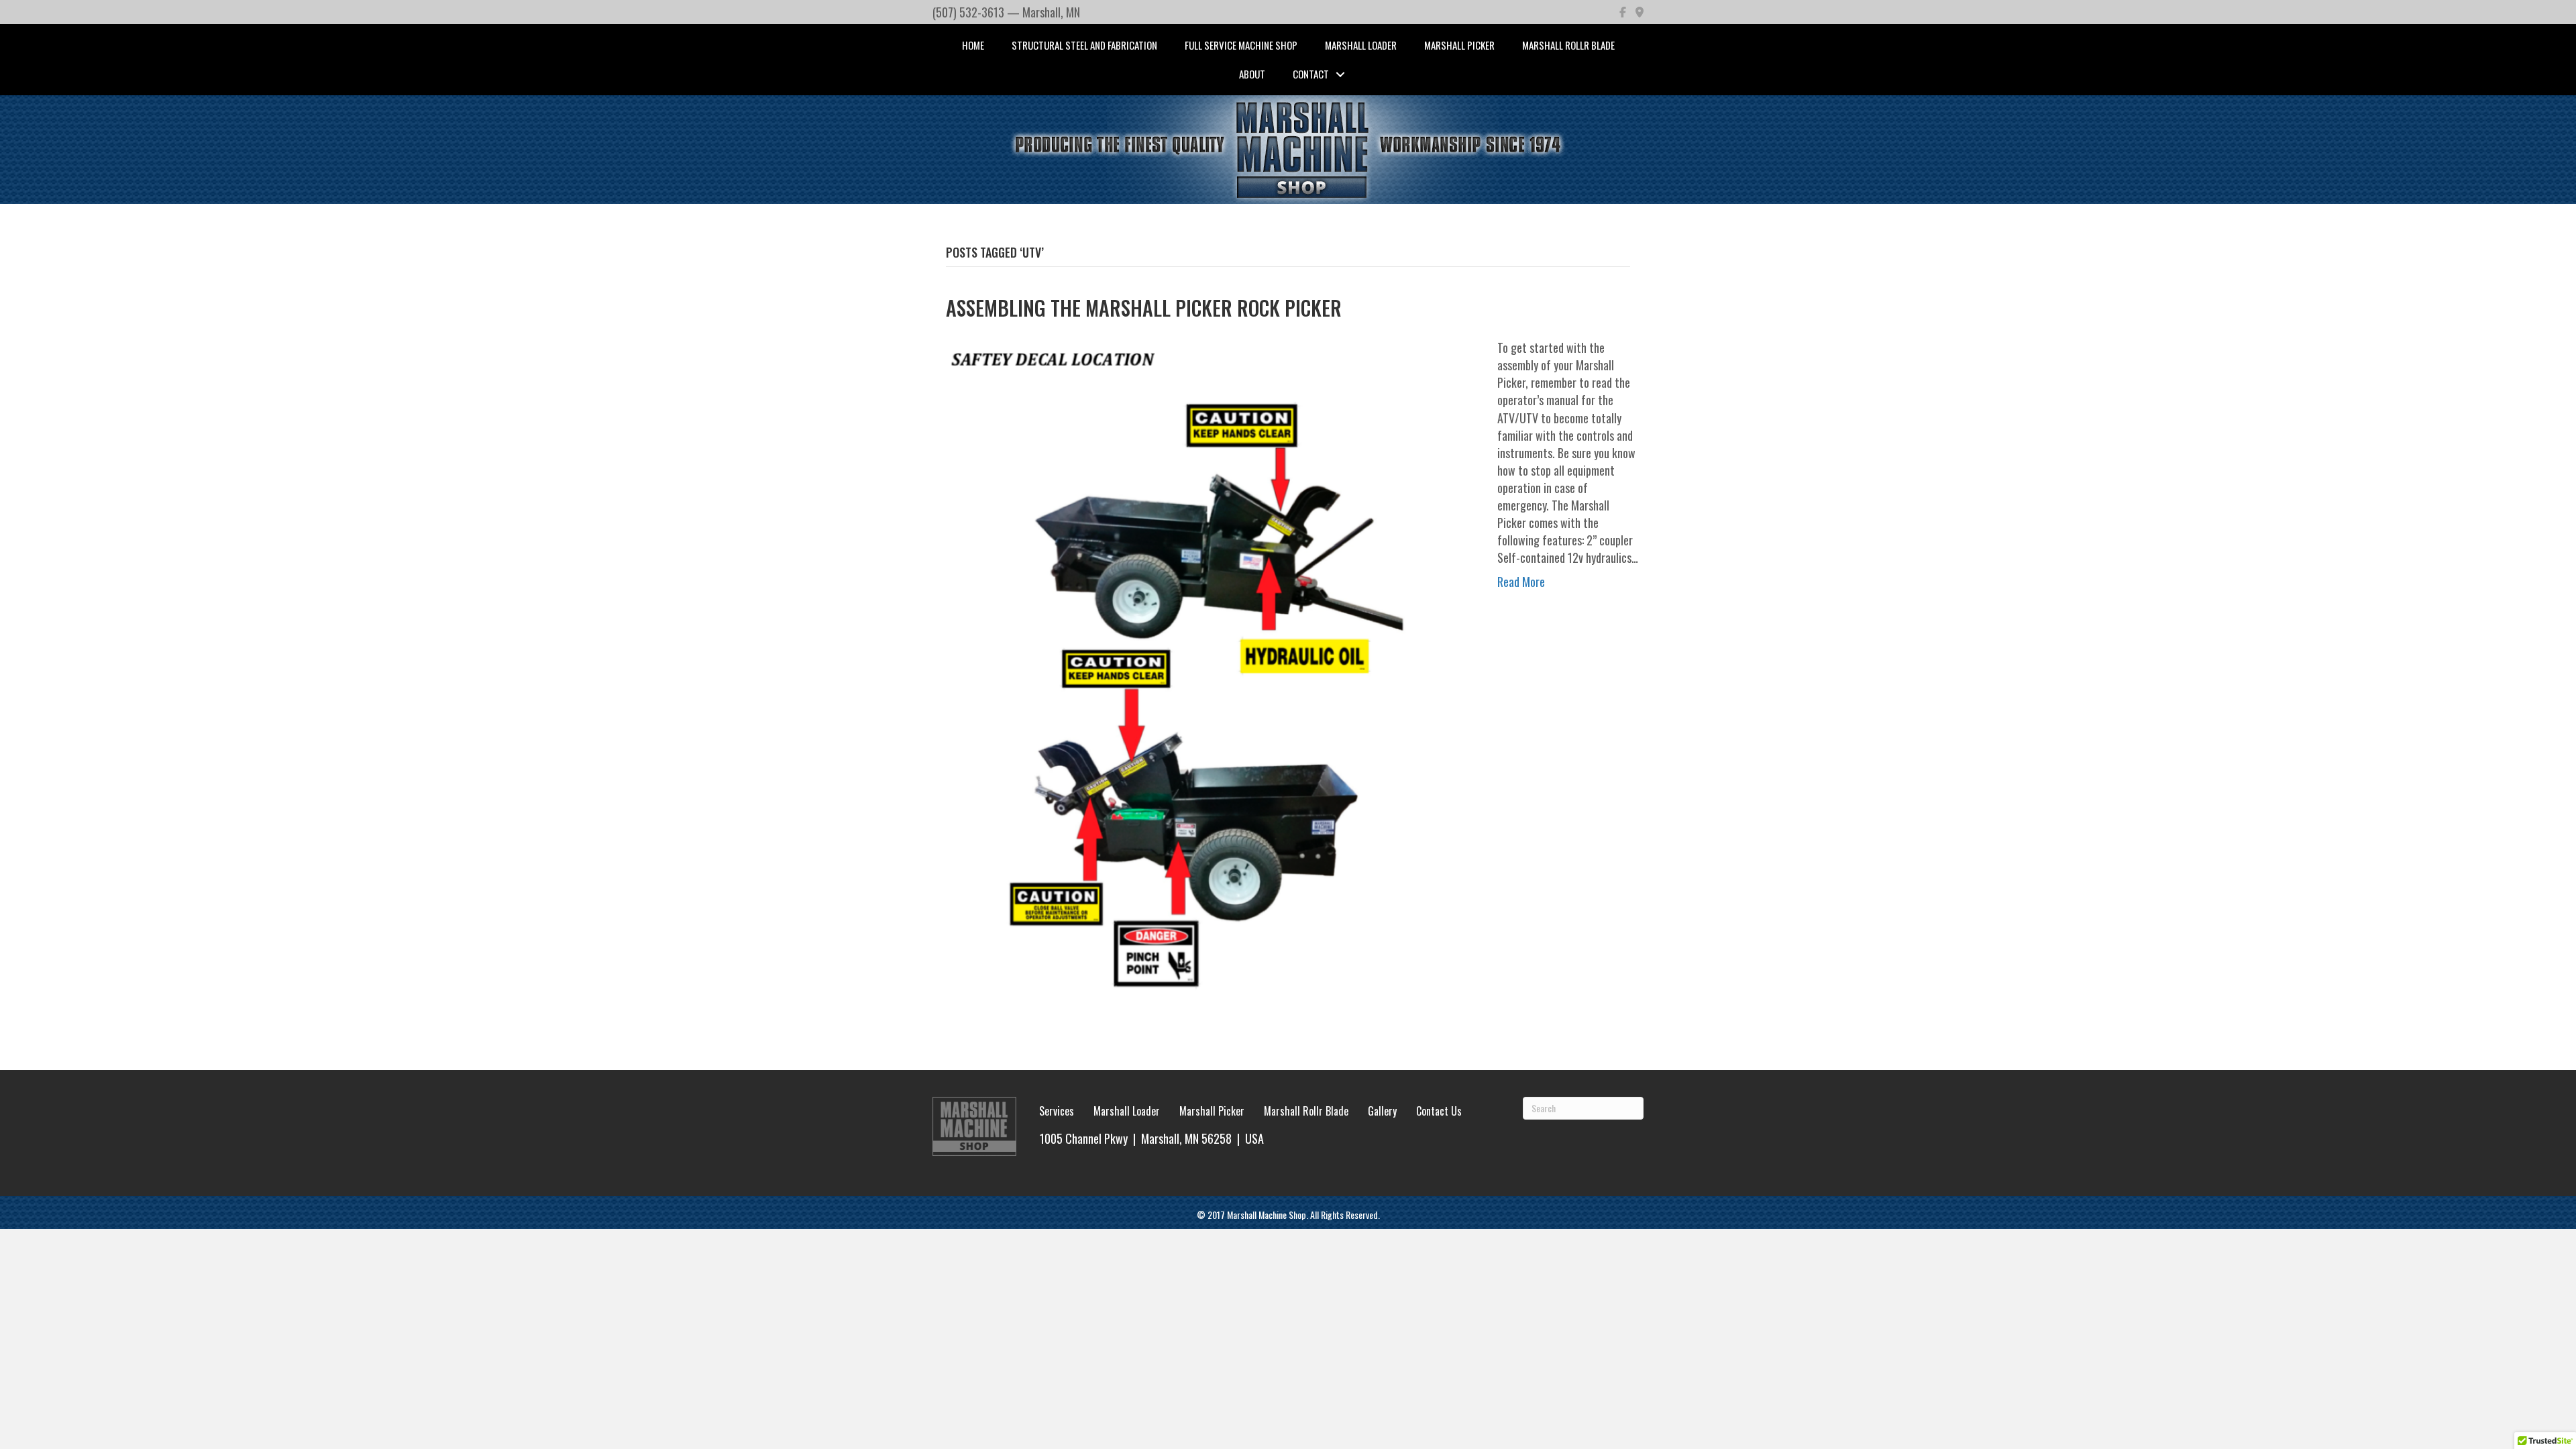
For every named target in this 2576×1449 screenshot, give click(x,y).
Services (1057, 1111)
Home (973, 45)
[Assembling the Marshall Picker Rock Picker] (1208, 681)
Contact (1311, 74)
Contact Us (1439, 1111)
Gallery (1382, 1111)
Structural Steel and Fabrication (1084, 45)
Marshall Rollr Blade (1568, 45)
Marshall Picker (1459, 45)
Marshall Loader (1361, 45)
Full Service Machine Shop (1241, 45)
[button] (1340, 74)
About (1252, 74)
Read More (1521, 582)
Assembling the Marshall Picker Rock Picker (1144, 308)
